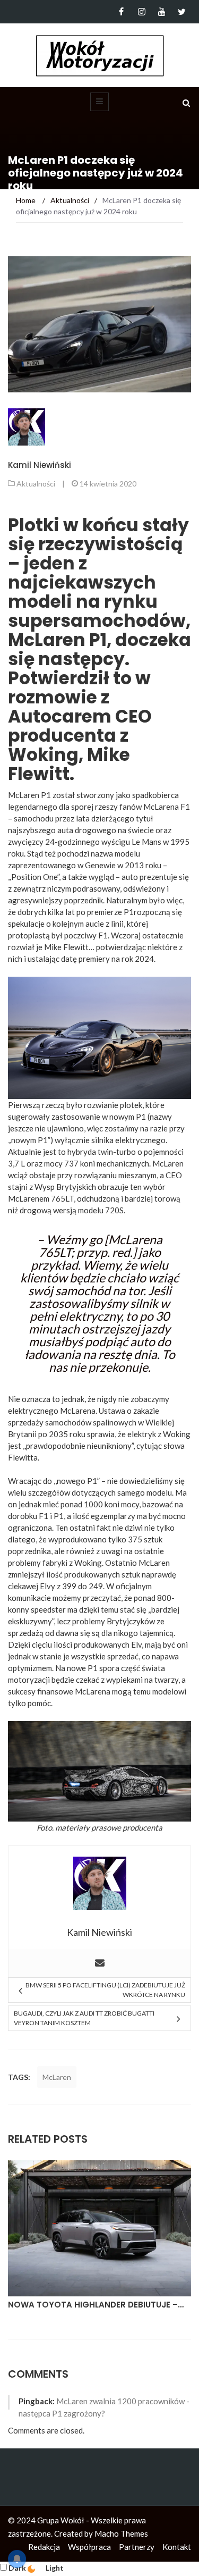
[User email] (100, 1964)
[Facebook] (121, 12)
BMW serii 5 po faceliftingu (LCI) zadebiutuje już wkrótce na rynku (105, 1990)
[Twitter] (182, 12)
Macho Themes (121, 2533)
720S (114, 1210)
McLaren (57, 2077)
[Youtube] (162, 12)
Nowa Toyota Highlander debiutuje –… (96, 2305)
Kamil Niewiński (40, 465)
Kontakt (177, 2547)
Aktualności (36, 484)
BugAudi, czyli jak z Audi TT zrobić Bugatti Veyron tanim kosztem (84, 2018)
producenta (142, 1827)
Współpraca (89, 2547)
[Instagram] (141, 12)
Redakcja (44, 2547)
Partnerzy (137, 2547)
